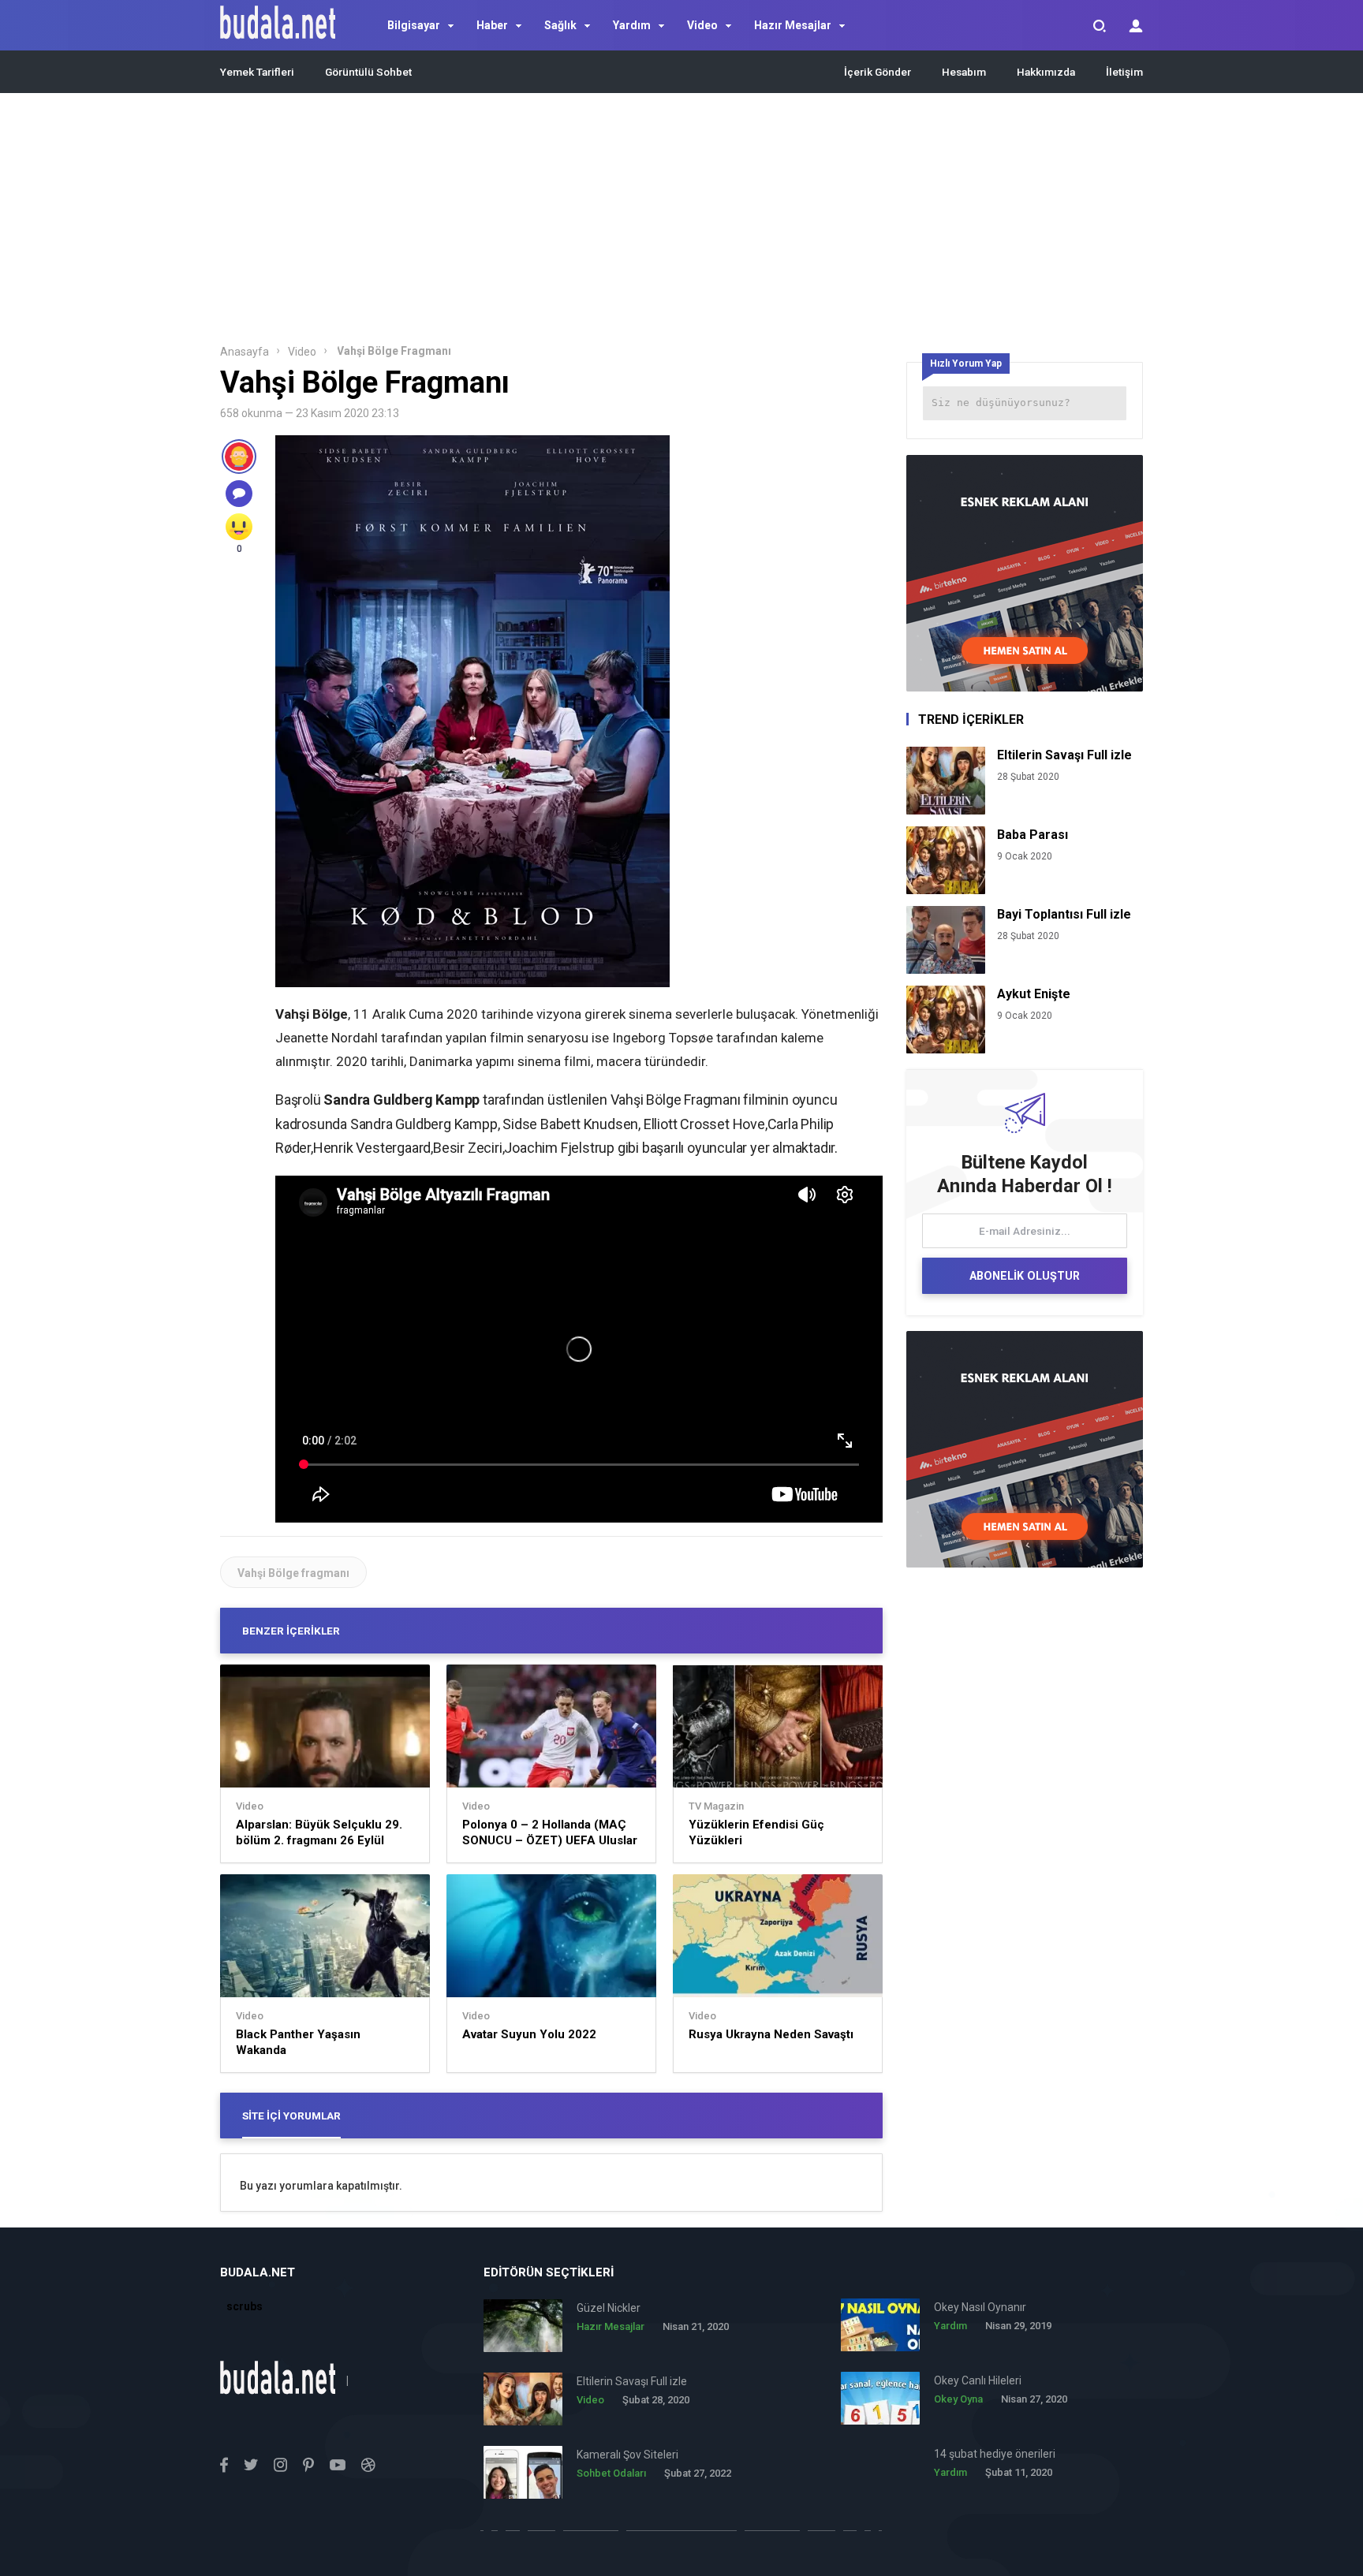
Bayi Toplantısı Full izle (1064, 914)
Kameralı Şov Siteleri (627, 2455)
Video (702, 25)
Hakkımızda (1046, 72)
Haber (492, 25)
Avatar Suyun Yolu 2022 (529, 2034)
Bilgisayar (414, 25)
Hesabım (964, 72)
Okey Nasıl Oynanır (980, 2307)
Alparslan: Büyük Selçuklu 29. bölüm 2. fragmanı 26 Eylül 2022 (319, 1833)
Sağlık (560, 25)
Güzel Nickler (609, 2308)
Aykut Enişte (1034, 994)
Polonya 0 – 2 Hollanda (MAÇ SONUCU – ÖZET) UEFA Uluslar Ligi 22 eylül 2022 (550, 1833)
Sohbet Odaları (611, 2473)
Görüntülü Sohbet (368, 72)
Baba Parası (1033, 835)
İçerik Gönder (878, 72)
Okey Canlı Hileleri (978, 2380)
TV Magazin (716, 1806)
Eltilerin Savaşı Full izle (1064, 755)
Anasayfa (245, 352)
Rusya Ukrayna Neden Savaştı (771, 2034)
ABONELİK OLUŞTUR (1025, 1276)
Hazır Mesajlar (793, 25)
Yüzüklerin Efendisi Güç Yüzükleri (756, 1832)
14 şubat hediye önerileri (995, 2454)
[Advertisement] (681, 223)
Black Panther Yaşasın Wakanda (298, 2042)
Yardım (632, 25)
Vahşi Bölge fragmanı (293, 1573)
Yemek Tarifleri (257, 72)
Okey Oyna (958, 2399)
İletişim (1124, 72)
